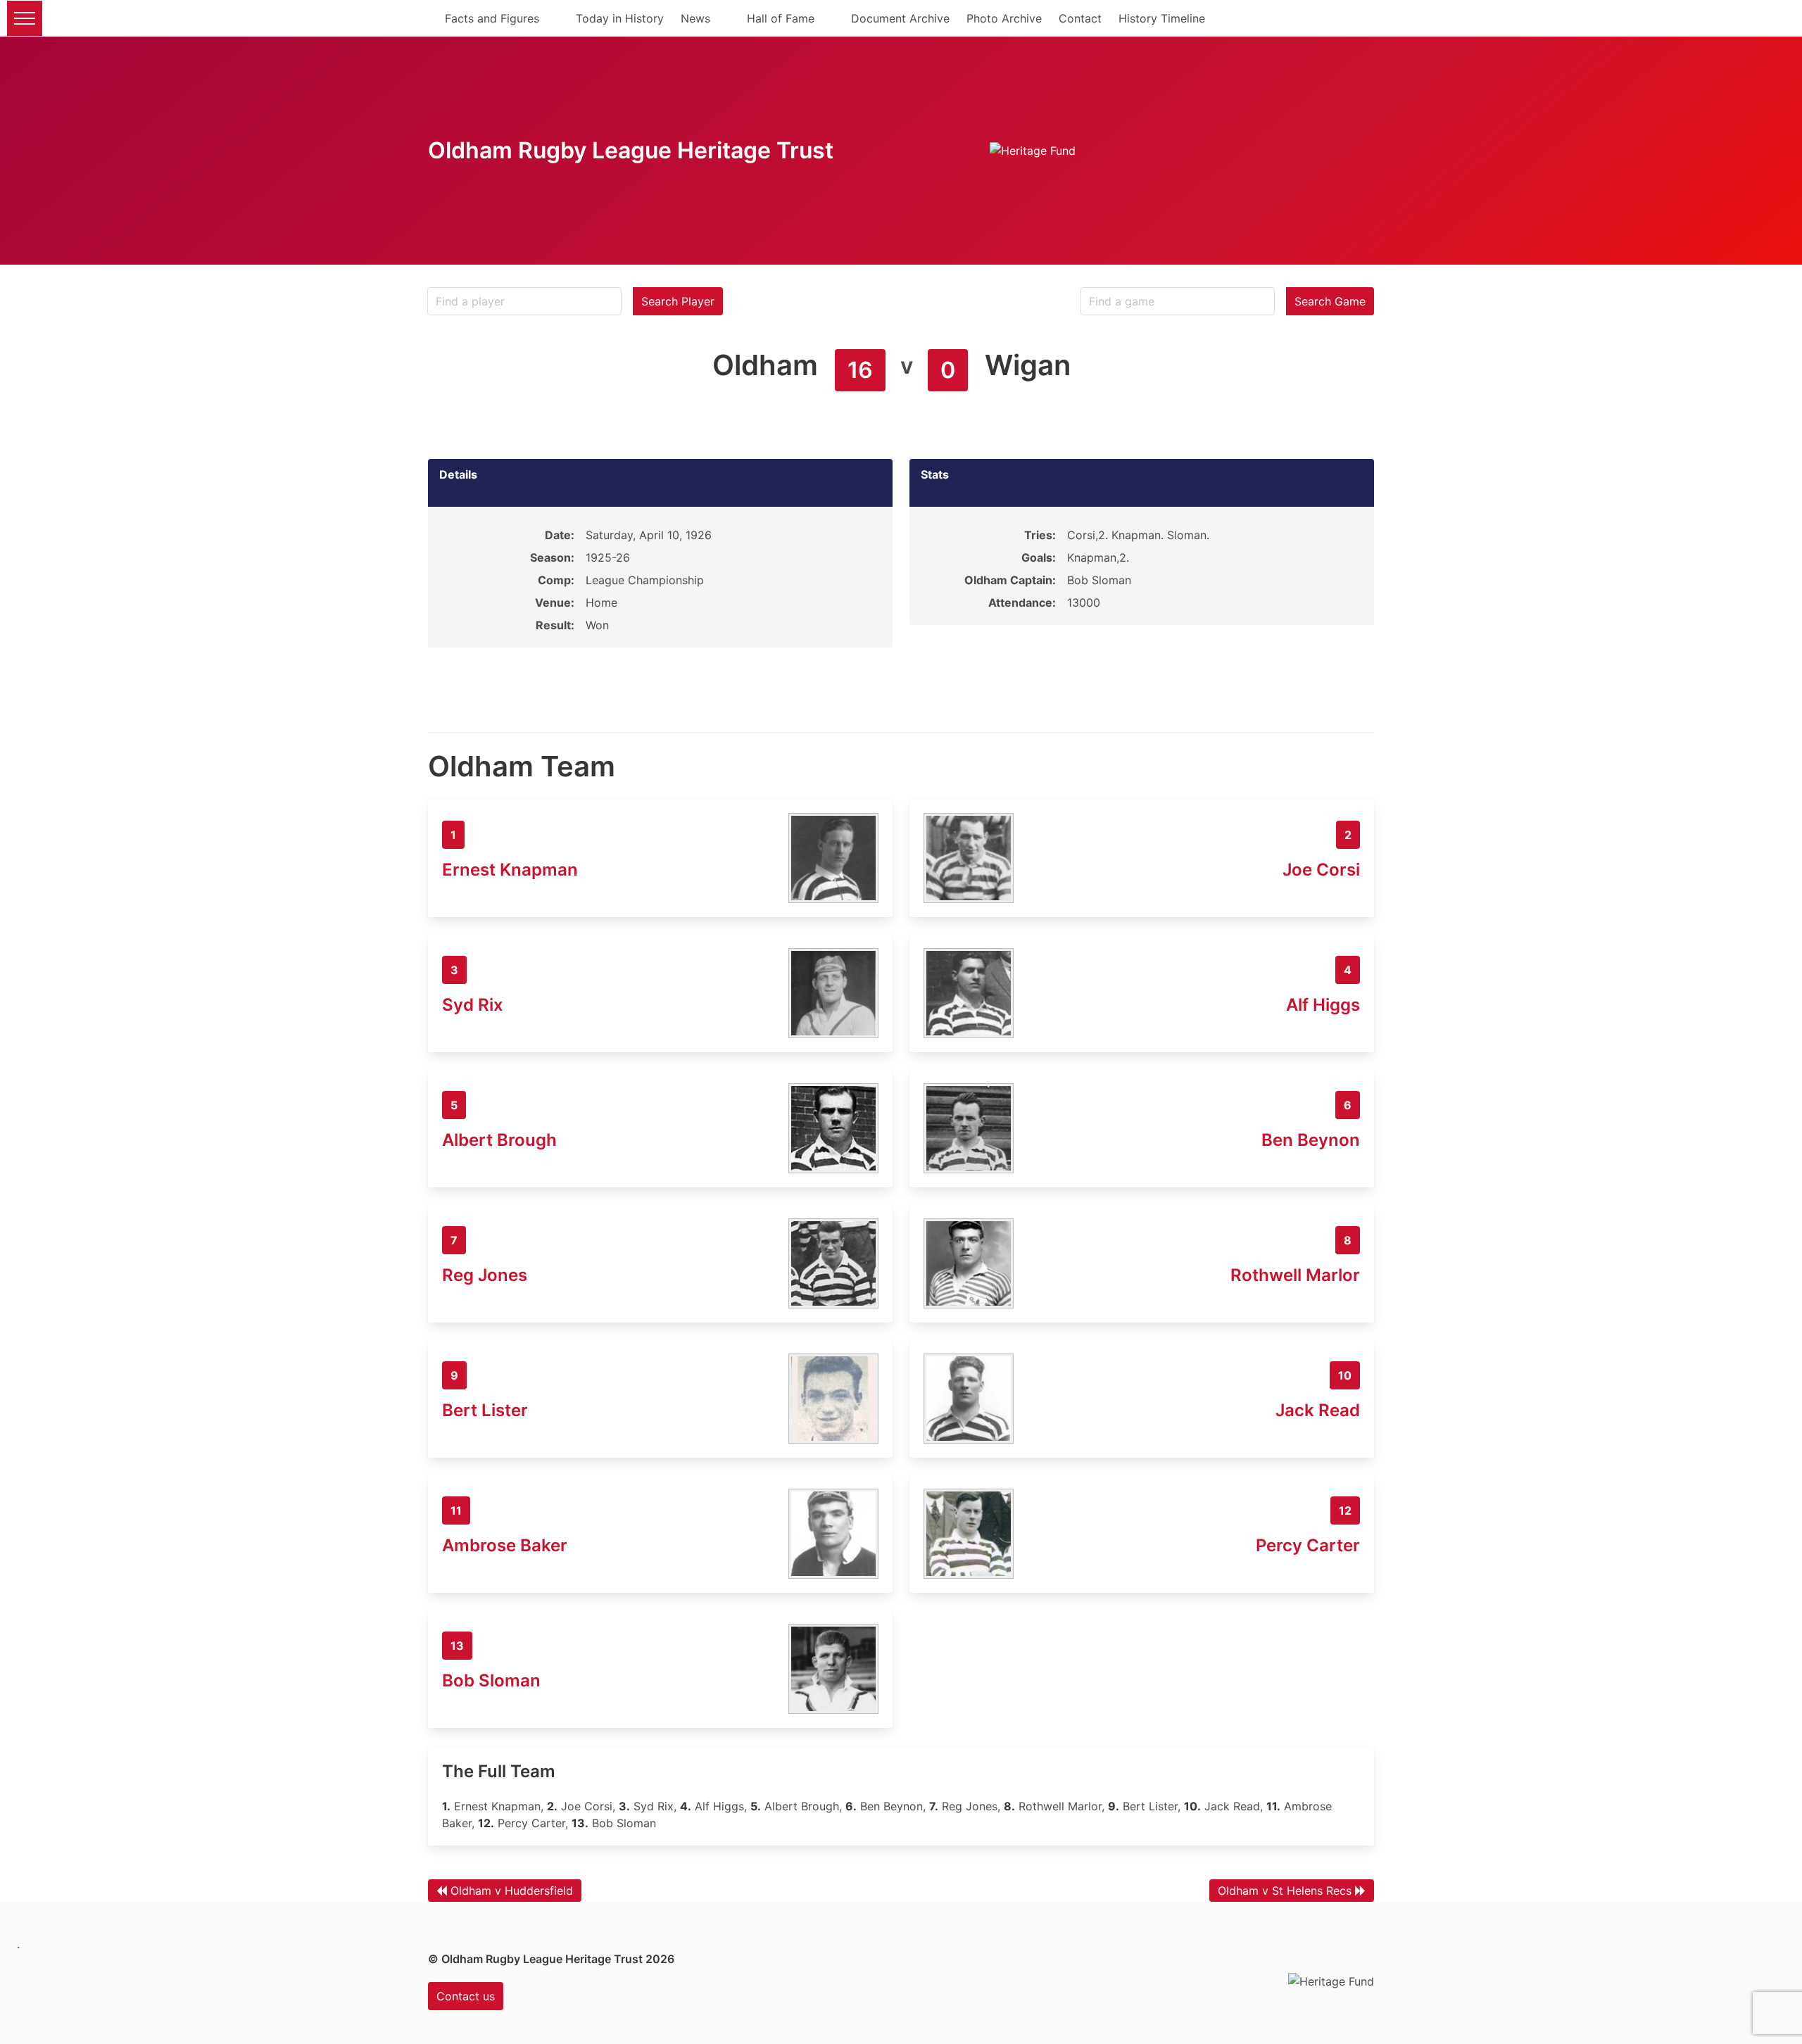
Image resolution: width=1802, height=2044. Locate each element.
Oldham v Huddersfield (512, 1891)
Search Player (678, 301)
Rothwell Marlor (1295, 1275)
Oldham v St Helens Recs (1285, 1891)
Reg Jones (485, 1275)
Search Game (1330, 301)
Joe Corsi (1321, 870)
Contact (1080, 18)
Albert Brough (499, 1140)
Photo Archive (1004, 18)
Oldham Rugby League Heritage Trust (631, 150)
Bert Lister (485, 1410)
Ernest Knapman (510, 870)
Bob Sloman (491, 1680)
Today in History (620, 18)
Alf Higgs (1323, 1005)
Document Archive (900, 18)
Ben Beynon (1311, 1140)
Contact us (466, 1996)
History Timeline (1162, 18)
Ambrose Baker (505, 1545)
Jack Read (1318, 1410)
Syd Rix (473, 1005)
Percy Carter (1308, 1545)
